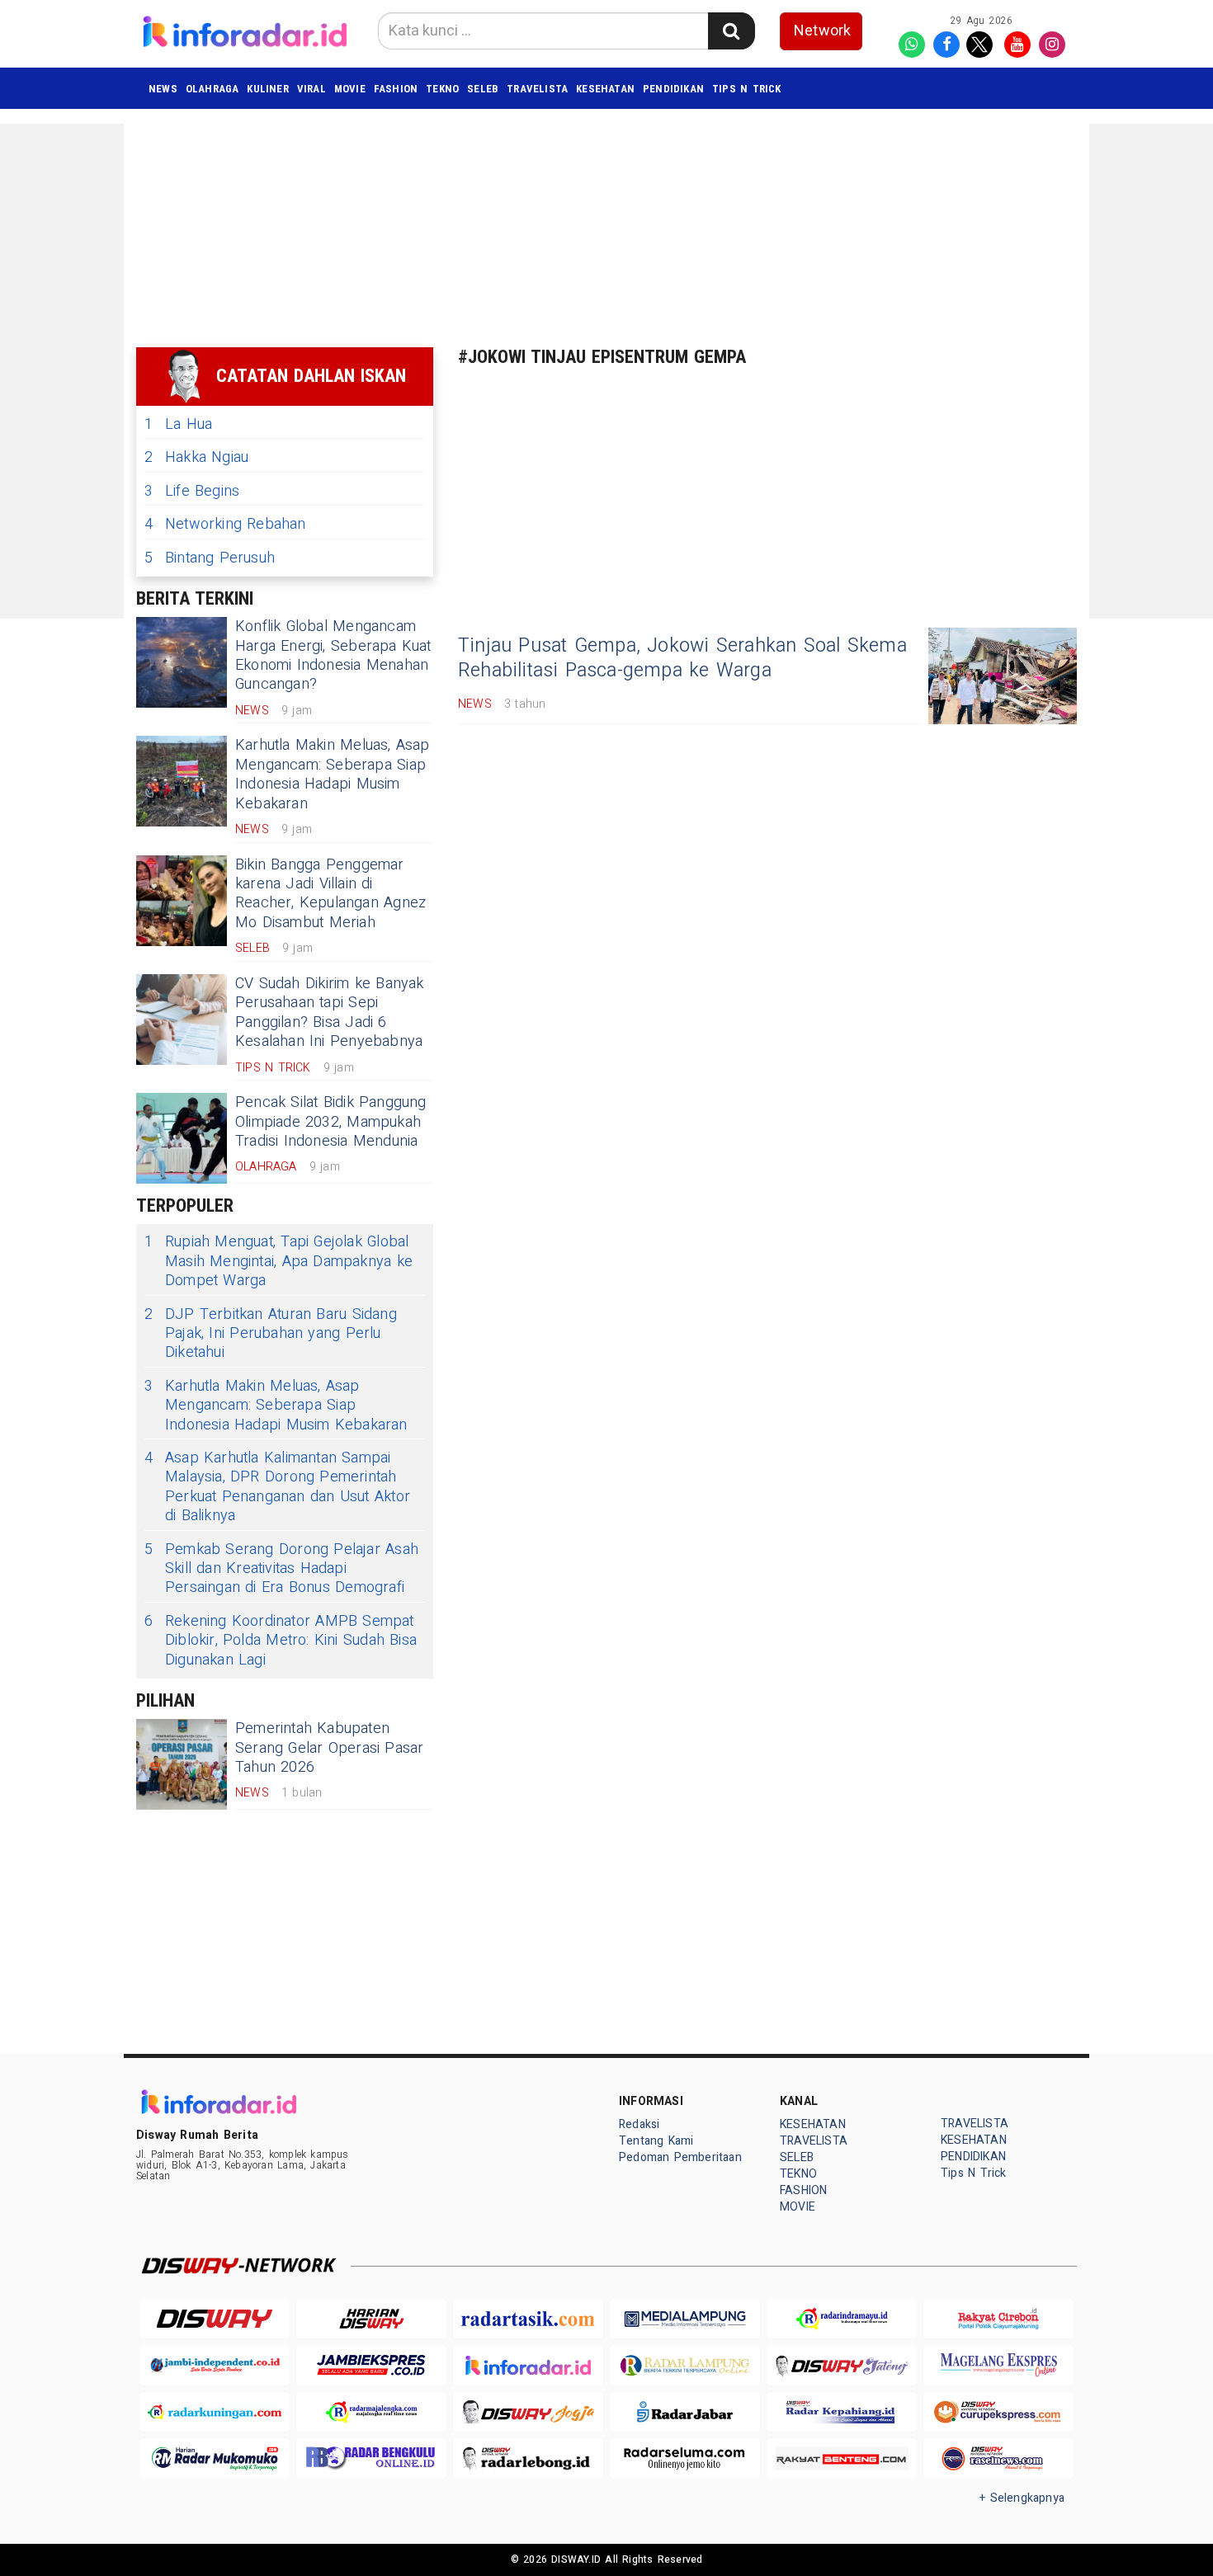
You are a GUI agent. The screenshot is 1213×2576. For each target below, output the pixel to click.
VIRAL (312, 89)
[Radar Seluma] (685, 2458)
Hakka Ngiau (196, 457)
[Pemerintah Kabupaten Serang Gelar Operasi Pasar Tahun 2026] (182, 1764)
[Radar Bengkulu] (371, 2458)
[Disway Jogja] (528, 2412)
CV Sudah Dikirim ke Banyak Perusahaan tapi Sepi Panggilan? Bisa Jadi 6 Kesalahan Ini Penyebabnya (330, 1013)
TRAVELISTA (537, 89)
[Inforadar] (528, 2365)
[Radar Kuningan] (215, 2412)
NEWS (163, 89)
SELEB (483, 89)
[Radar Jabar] (685, 2412)
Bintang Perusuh (210, 558)
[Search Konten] (731, 31)
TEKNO (442, 89)
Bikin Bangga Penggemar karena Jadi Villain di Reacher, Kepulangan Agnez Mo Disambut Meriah (330, 894)
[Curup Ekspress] (998, 2412)
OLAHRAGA (212, 89)
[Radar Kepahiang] (842, 2412)
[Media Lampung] (685, 2319)
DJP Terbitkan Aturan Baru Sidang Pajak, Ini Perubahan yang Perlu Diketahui (271, 1334)
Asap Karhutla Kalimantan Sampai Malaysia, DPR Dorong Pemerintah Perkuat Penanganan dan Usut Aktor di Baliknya (277, 1487)
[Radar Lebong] (528, 2458)
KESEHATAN (605, 89)
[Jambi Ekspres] (371, 2365)
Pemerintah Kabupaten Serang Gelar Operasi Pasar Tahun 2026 (330, 1748)
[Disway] (215, 2319)
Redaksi (639, 2124)
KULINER (267, 89)
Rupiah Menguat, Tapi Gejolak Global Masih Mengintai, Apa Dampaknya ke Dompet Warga (278, 1261)
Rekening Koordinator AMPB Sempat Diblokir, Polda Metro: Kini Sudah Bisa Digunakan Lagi (281, 1641)
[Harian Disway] (371, 2319)
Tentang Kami (656, 2141)
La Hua (178, 424)
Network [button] (822, 31)
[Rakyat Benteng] (842, 2458)
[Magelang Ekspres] (998, 2365)
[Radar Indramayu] (842, 2319)
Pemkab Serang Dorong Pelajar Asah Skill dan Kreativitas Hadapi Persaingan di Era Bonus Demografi (281, 1569)
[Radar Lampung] (685, 2365)
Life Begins (192, 491)
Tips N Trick (747, 89)
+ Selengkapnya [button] (1022, 2498)
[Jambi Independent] (215, 2365)
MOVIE (350, 89)
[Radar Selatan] (998, 2458)
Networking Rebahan (225, 524)
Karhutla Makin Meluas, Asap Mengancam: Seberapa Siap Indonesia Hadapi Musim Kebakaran (333, 774)
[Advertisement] (1151, 371)
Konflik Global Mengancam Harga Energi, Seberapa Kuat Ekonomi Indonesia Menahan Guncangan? (333, 655)
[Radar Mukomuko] (215, 2458)
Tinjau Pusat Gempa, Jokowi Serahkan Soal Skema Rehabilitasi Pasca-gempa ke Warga (682, 658)
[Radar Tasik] (528, 2319)
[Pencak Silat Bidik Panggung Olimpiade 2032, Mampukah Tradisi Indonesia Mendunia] (182, 1138)
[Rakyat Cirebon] (998, 2319)
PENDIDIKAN (673, 89)
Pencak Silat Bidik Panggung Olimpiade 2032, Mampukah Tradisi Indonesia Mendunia (331, 1122)
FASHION (396, 89)
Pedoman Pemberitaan (680, 2157)
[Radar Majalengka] (371, 2412)
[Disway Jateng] (842, 2365)
